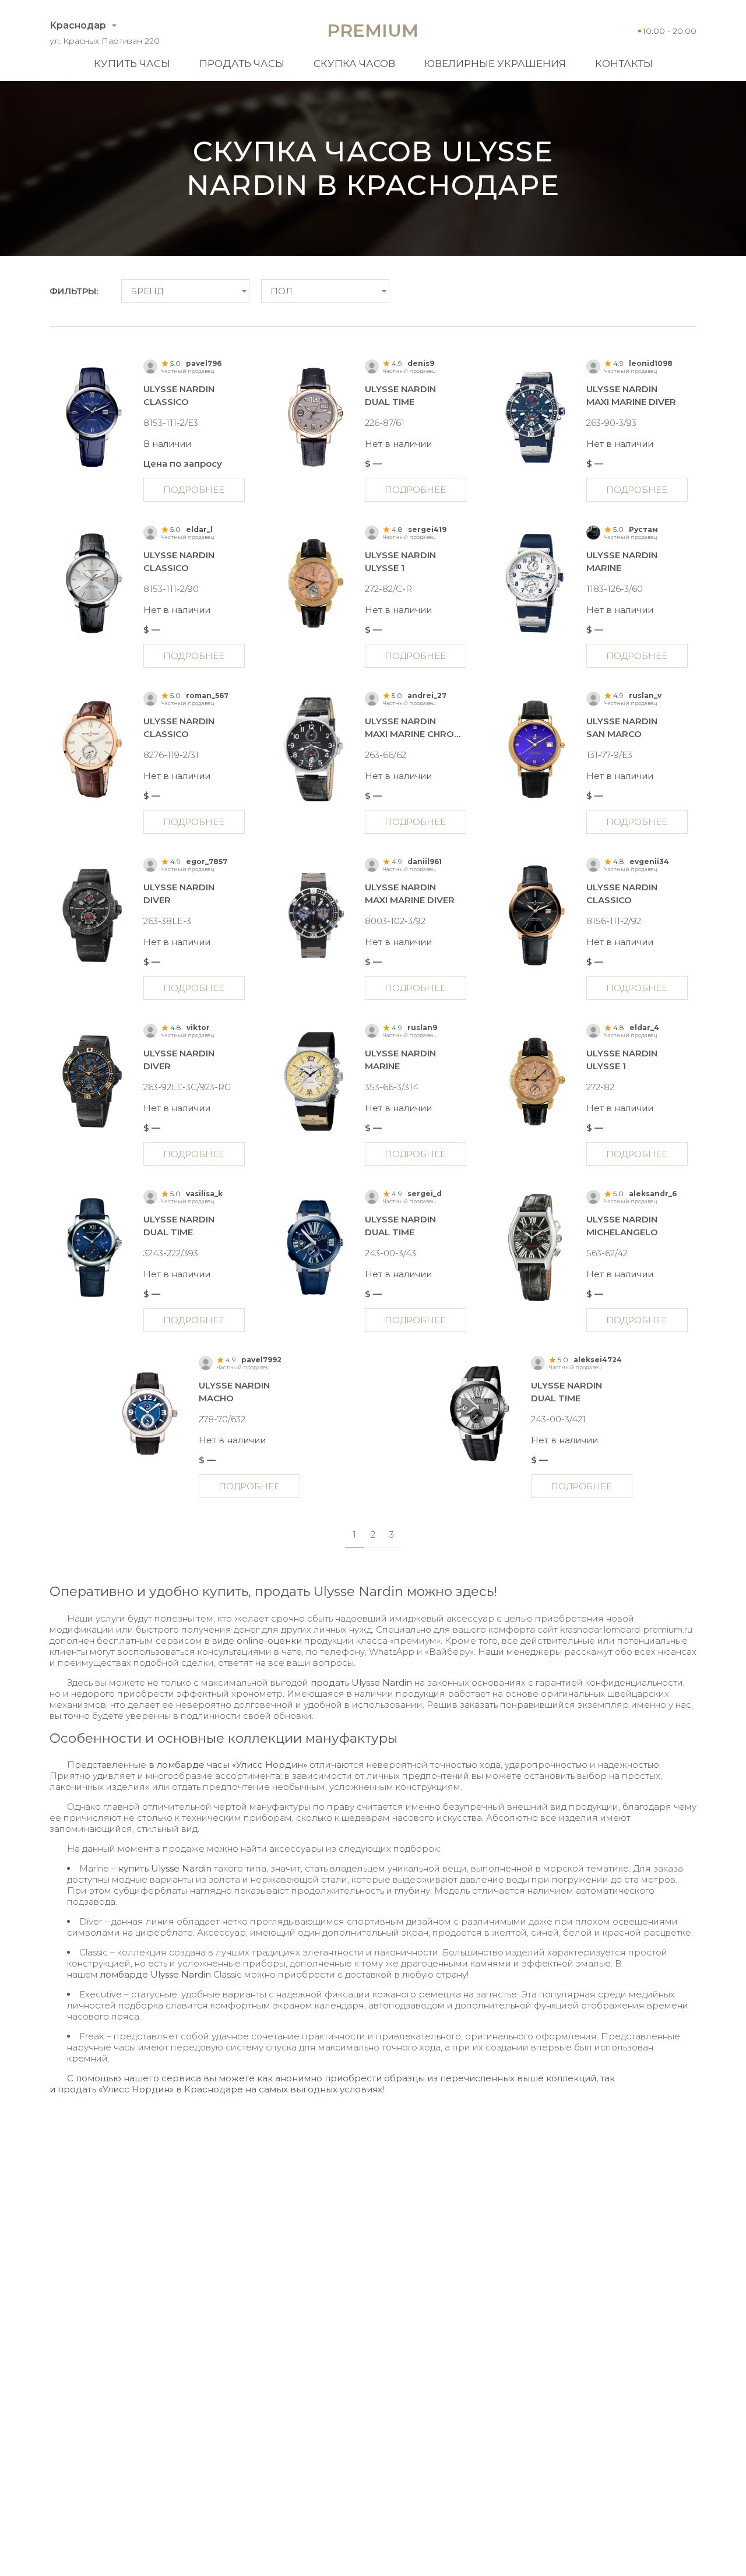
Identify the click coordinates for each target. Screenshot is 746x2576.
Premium (373, 31)
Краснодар (78, 25)
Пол (281, 291)
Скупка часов (354, 64)
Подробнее (194, 490)
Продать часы (242, 64)
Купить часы (132, 64)
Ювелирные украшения (495, 64)
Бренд (147, 291)
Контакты (624, 64)
